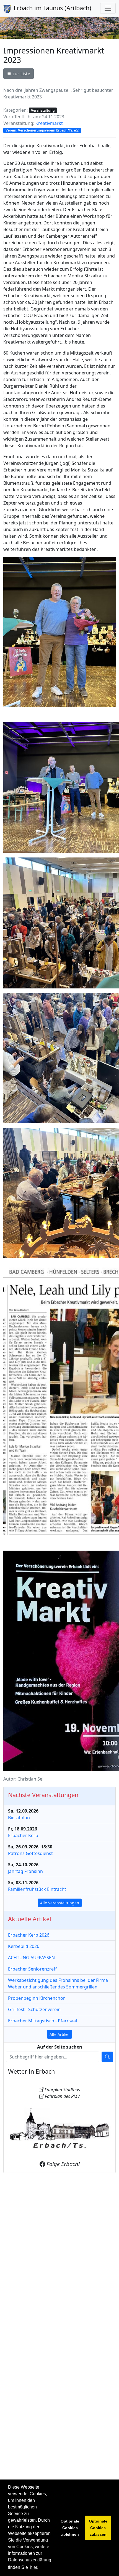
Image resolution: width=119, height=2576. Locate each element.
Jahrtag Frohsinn (25, 1871)
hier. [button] (34, 2567)
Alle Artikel (59, 2034)
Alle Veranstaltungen (60, 1903)
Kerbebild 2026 (24, 1946)
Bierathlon (19, 1818)
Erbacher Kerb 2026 (29, 1935)
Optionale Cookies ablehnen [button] (70, 2528)
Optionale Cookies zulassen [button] (98, 2528)
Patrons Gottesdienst (30, 1853)
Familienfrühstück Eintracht (37, 1889)
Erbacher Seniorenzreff (32, 1969)
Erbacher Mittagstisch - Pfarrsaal (42, 2021)
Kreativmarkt (49, 123)
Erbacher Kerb (23, 1835)
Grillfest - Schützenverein (34, 2009)
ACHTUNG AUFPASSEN (31, 1958)
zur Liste (21, 74)
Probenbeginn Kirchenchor (37, 1998)
